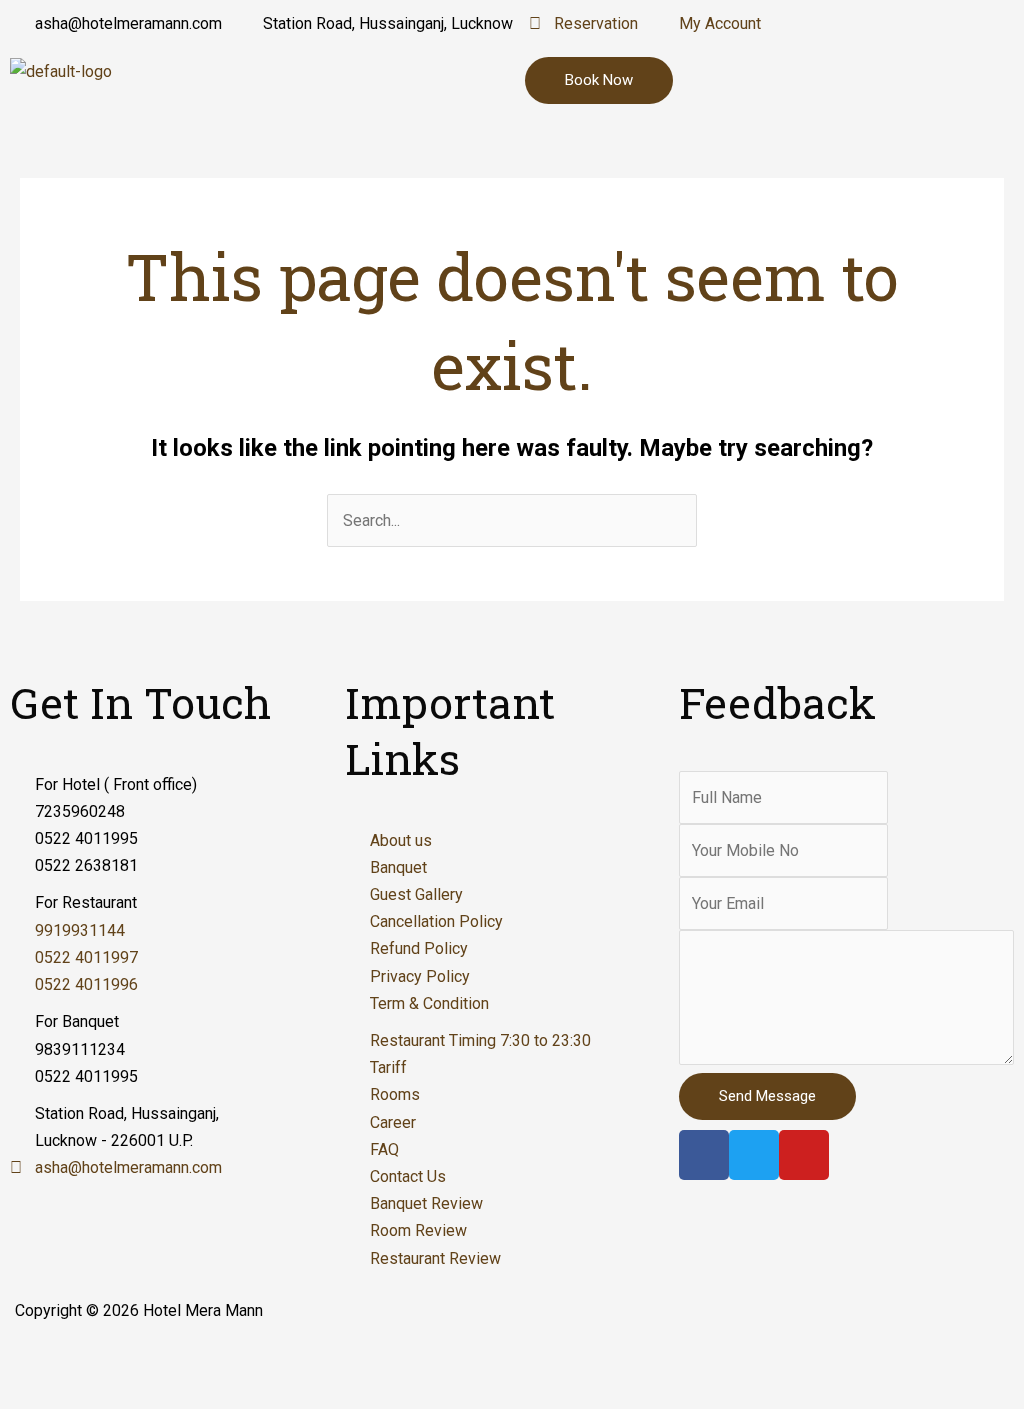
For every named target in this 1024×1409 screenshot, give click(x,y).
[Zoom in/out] (292, 1358)
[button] (853, 75)
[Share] (124, 1358)
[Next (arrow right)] (124, 1393)
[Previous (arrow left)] (40, 1393)
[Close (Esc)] (40, 1358)
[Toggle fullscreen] (208, 1358)
